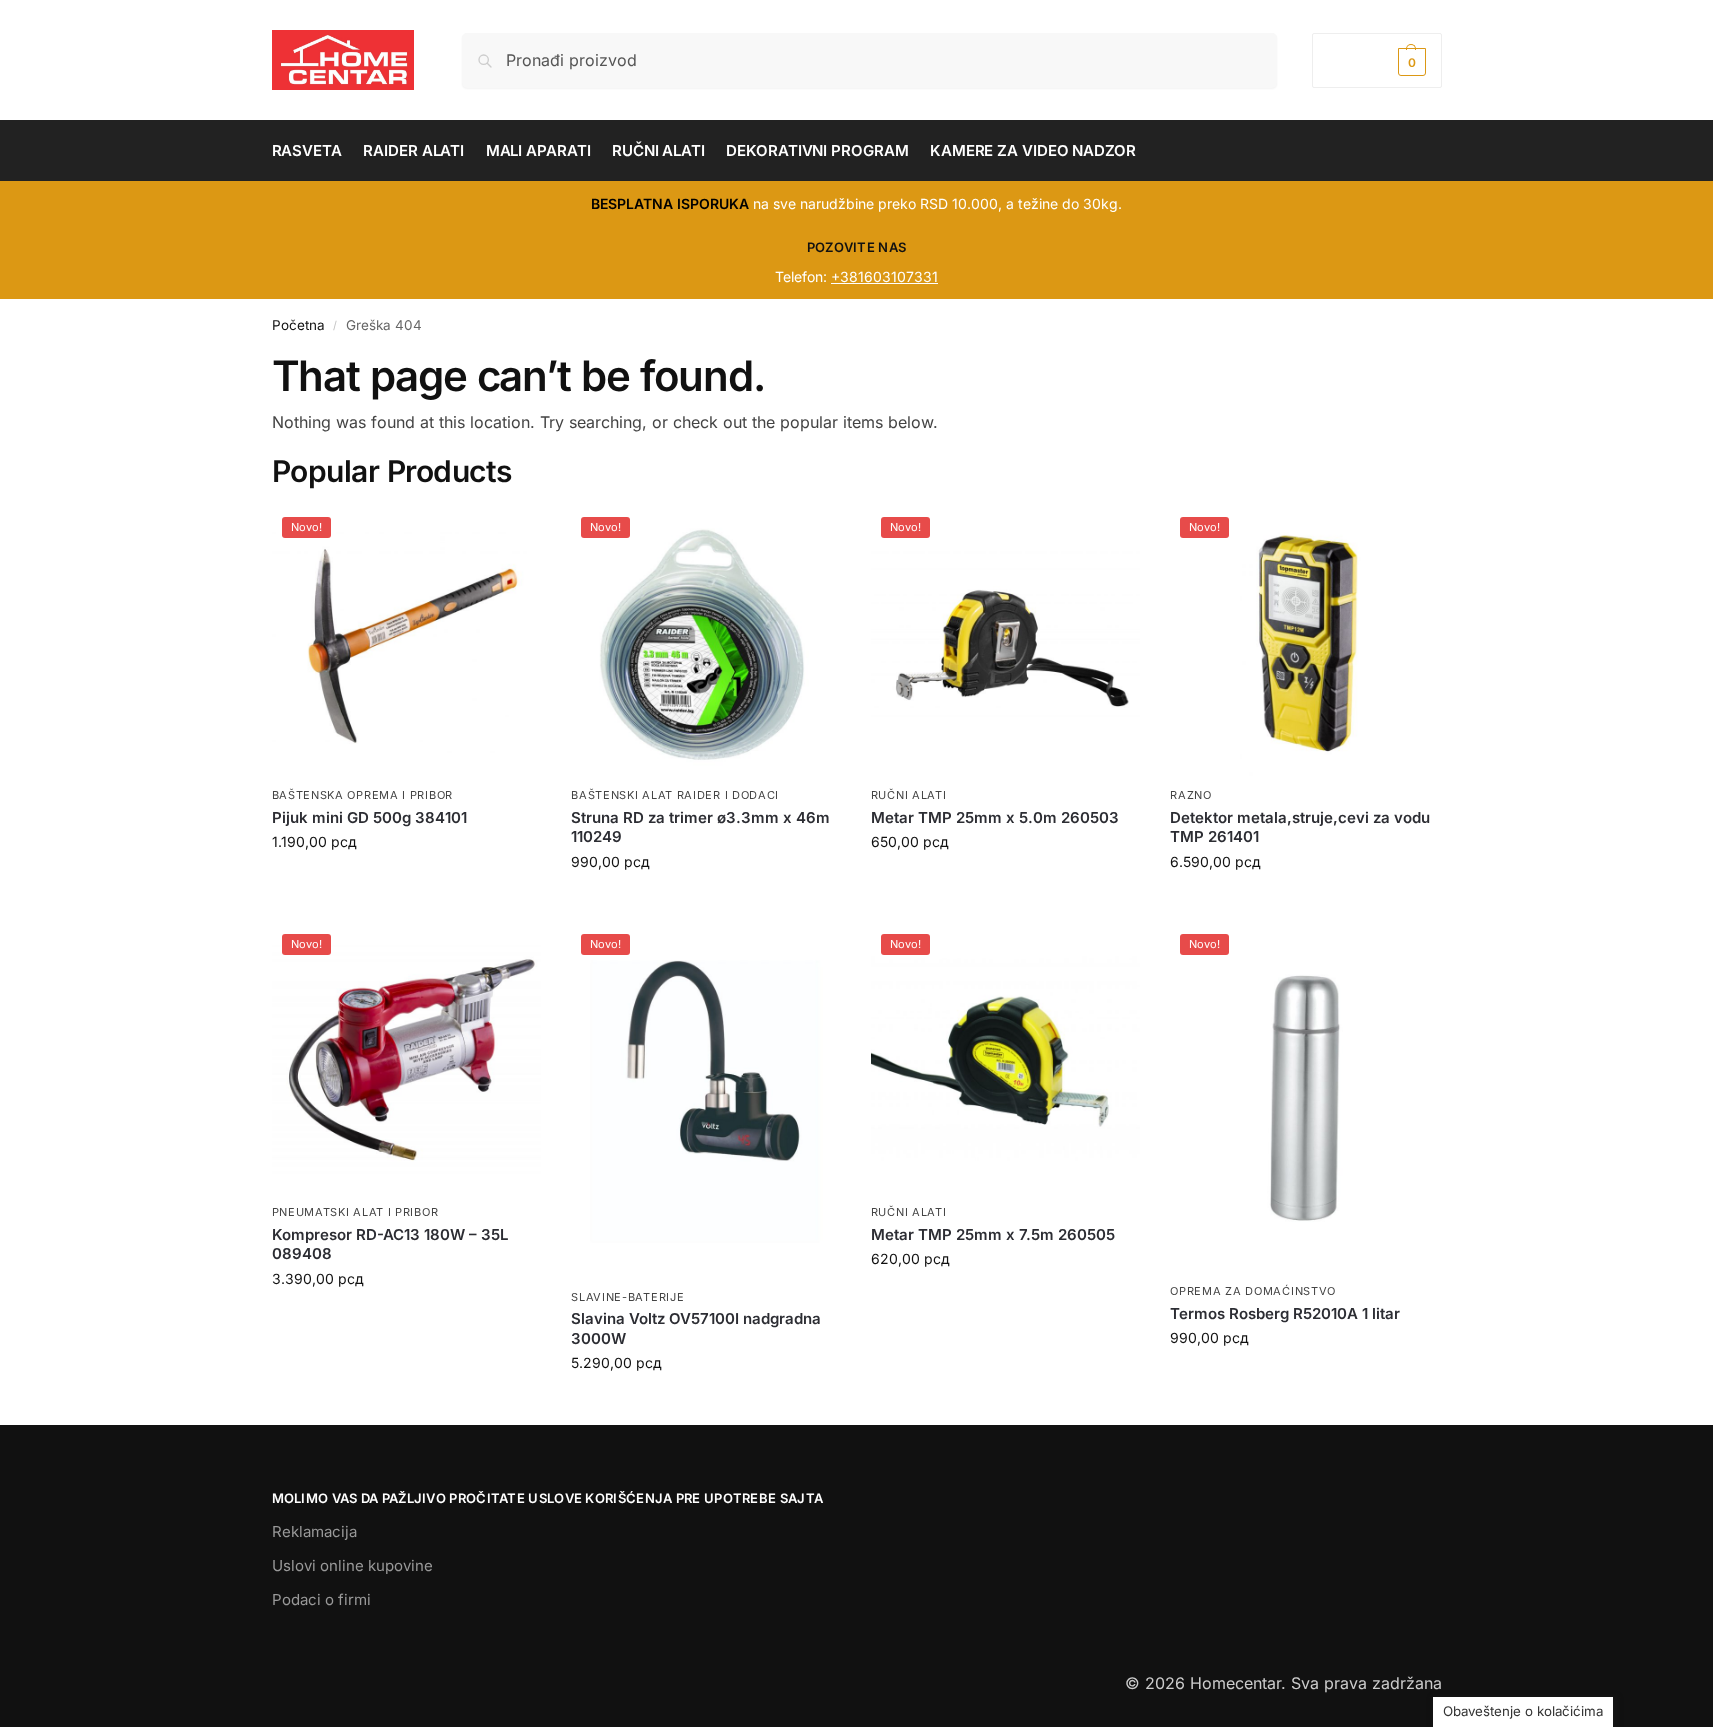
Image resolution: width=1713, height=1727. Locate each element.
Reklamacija (314, 1531)
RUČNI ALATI (909, 795)
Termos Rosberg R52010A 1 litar (1285, 1313)
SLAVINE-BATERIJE (627, 1297)
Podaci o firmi (321, 1599)
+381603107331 (884, 276)
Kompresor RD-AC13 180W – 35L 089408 (390, 1244)
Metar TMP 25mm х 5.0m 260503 (995, 817)
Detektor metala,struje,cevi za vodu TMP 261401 (1300, 827)
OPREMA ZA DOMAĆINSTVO (1253, 1291)
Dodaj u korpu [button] (406, 883)
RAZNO (1191, 795)
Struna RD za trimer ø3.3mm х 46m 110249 (700, 827)
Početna (298, 325)
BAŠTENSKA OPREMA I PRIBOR (363, 795)
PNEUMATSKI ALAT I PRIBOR (355, 1212)
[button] (1376, 60)
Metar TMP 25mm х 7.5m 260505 (993, 1234)
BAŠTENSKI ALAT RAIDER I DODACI (675, 795)
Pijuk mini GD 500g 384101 (369, 817)
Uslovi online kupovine (352, 1565)
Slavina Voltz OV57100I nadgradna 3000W (696, 1328)
